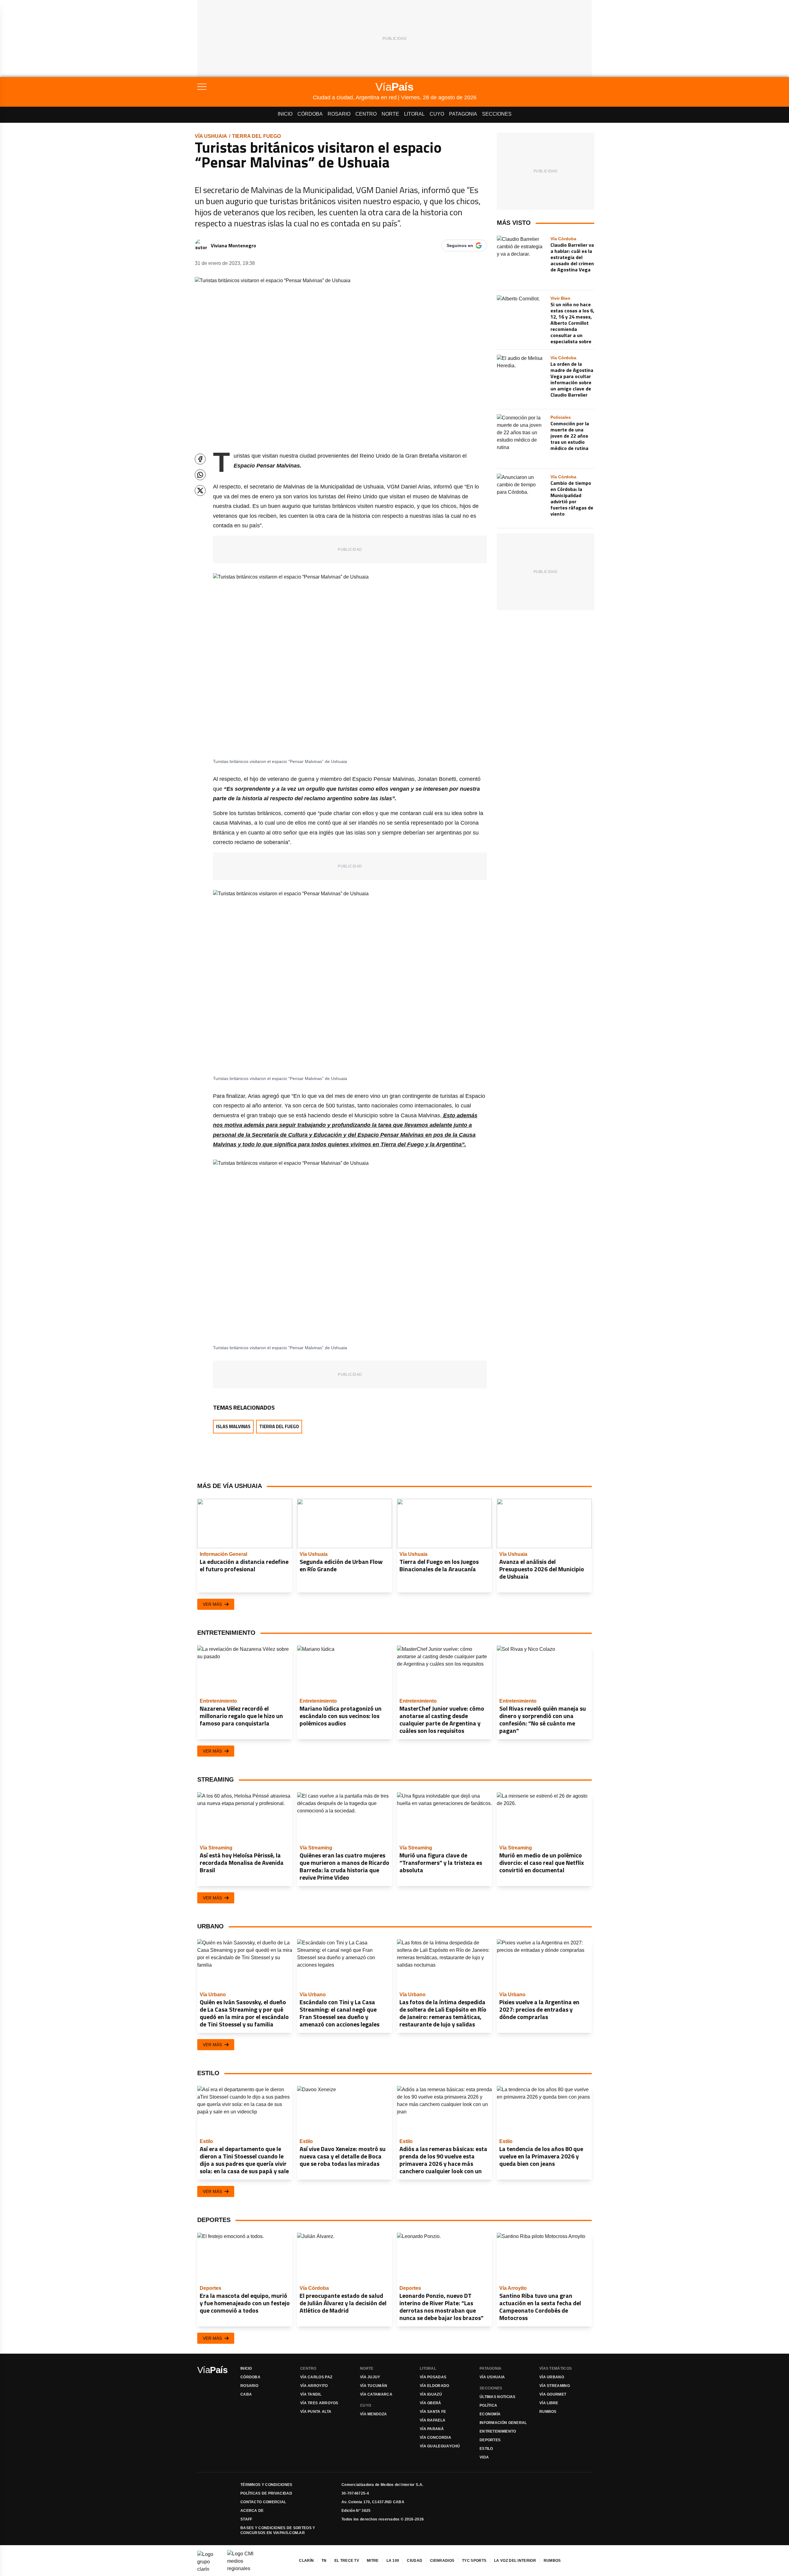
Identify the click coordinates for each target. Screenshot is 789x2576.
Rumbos (548, 2412)
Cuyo (437, 114)
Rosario (339, 114)
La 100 (393, 2561)
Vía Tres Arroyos (319, 2403)
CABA (246, 2394)
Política (488, 2405)
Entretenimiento (498, 2431)
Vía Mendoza (373, 2414)
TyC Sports (474, 2561)
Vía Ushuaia (211, 136)
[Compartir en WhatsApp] (200, 475)
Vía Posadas (433, 2377)
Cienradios (442, 2561)
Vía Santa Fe (433, 2412)
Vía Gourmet (553, 2394)
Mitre (373, 2561)
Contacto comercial (263, 2502)
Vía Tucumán (374, 2386)
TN (324, 2561)
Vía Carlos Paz (316, 2377)
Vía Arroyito (314, 2386)
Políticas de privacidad (266, 2493)
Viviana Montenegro (233, 245)
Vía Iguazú (431, 2394)
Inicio (285, 114)
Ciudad (415, 2561)
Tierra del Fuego (256, 136)
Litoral (414, 114)
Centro (366, 114)
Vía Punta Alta (316, 2412)
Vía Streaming (555, 2386)
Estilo (486, 2449)
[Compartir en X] (200, 490)
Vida (484, 2457)
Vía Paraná (432, 2429)
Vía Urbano (552, 2377)
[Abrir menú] (255, 87)
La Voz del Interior (515, 2561)
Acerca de (252, 2511)
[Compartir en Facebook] (200, 459)
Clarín (306, 2561)
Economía (490, 2414)
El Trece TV (347, 2561)
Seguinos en (460, 245)
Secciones (497, 114)
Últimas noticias (498, 2397)
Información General (503, 2423)
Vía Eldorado (435, 2386)
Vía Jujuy (370, 2377)
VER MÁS (212, 1604)
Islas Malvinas (233, 1426)
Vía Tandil (311, 2394)
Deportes (490, 2440)
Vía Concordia (435, 2438)
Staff (246, 2519)
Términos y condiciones (266, 2485)
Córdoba (310, 114)
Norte (390, 114)
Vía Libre (549, 2403)
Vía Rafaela (433, 2420)
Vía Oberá (431, 2403)
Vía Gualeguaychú (440, 2446)
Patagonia (463, 114)
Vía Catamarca (376, 2394)
